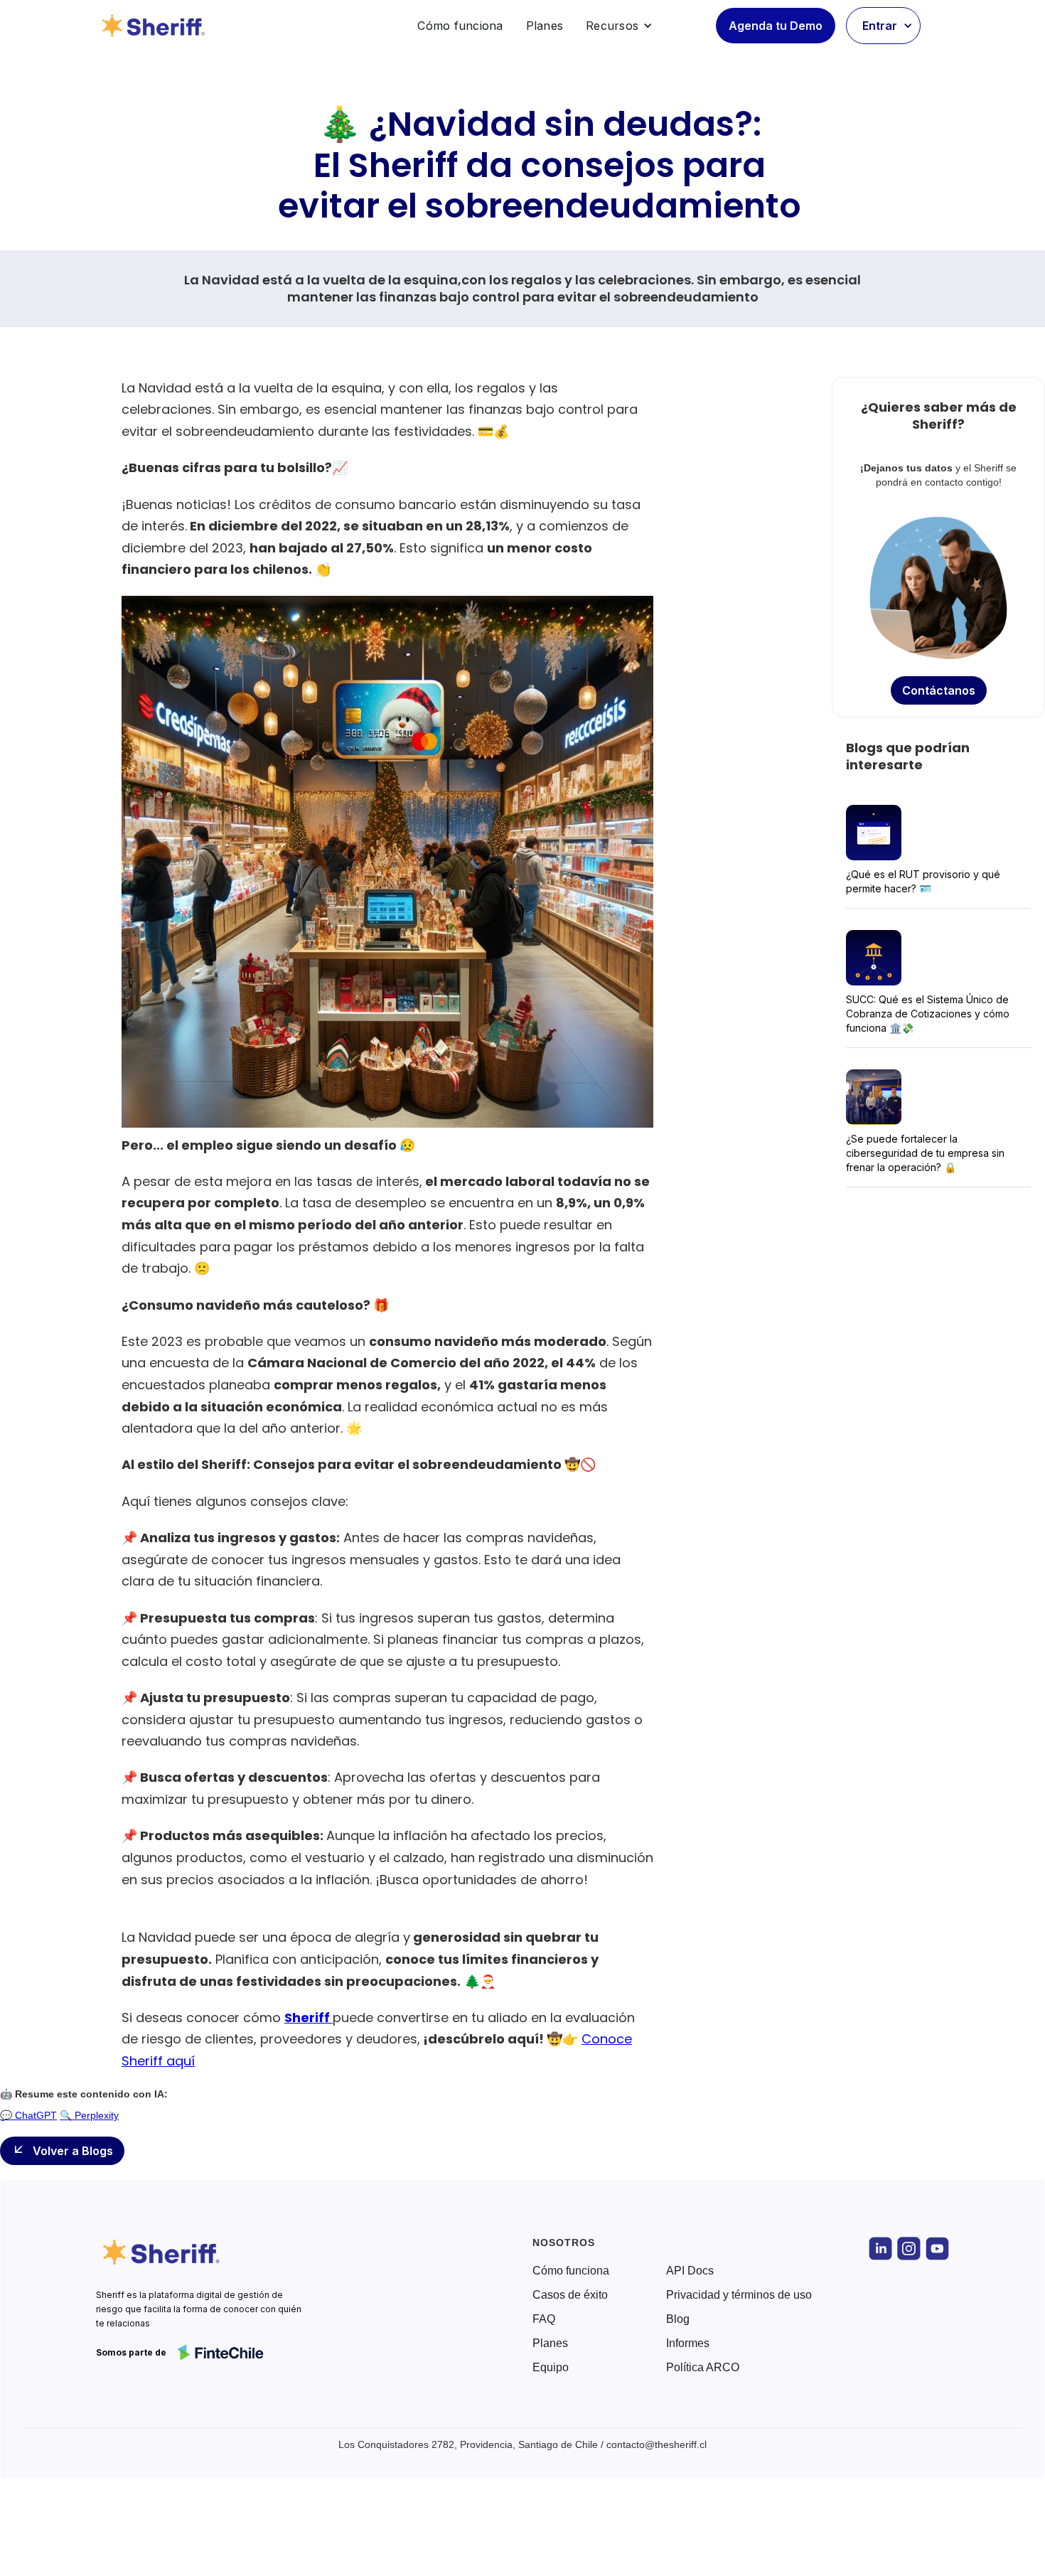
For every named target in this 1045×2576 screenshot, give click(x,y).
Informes (688, 2343)
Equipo (551, 2368)
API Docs (690, 2271)
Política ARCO (703, 2368)
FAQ (544, 2319)
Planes (545, 26)
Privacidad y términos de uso (739, 2295)
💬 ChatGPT (28, 2115)
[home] (156, 26)
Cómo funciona (460, 26)
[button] (619, 26)
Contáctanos (939, 690)
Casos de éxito (570, 2295)
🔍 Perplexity (89, 2115)
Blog (678, 2319)
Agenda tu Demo (776, 26)
